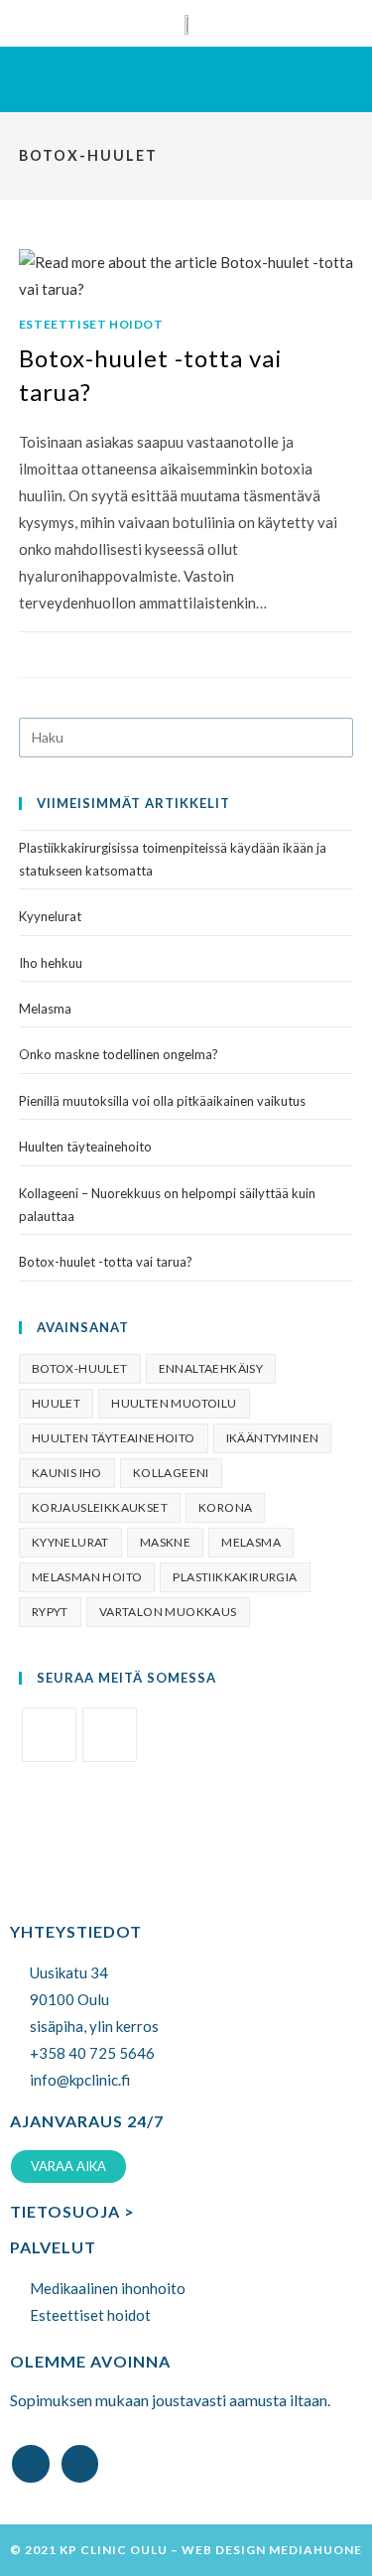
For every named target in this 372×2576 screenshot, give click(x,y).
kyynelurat (70, 1542)
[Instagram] (110, 1735)
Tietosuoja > (72, 2211)
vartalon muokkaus (168, 1612)
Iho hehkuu (51, 963)
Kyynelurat (50, 916)
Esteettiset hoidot (91, 324)
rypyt (50, 1612)
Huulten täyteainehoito (85, 1147)
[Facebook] (49, 1735)
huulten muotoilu (174, 1403)
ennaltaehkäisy (211, 1368)
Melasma (45, 1009)
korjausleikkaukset (100, 1507)
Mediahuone (315, 2550)
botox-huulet (80, 1368)
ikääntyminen (273, 1438)
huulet (56, 1403)
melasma (251, 1542)
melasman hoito (87, 1577)
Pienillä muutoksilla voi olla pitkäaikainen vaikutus (162, 1101)
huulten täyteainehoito (114, 1438)
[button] (186, 79)
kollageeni (171, 1473)
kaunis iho (67, 1473)
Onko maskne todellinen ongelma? (119, 1054)
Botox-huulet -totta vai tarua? (106, 1262)
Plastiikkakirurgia (235, 1577)
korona (225, 1507)
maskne (165, 1542)
